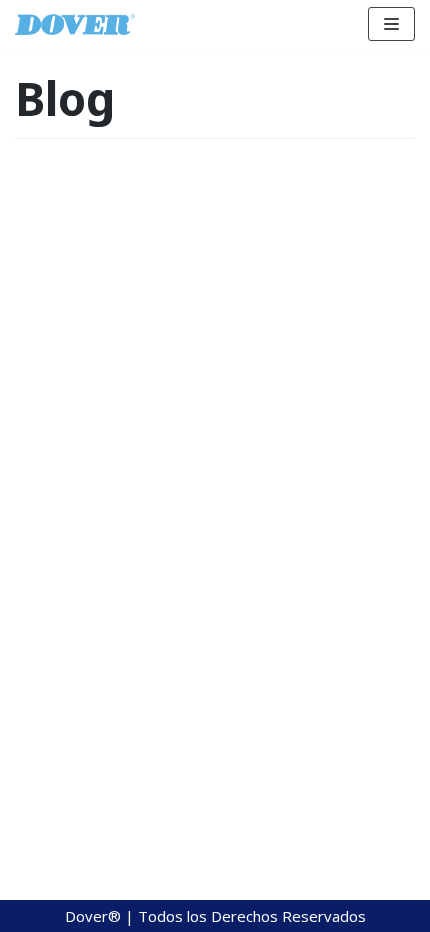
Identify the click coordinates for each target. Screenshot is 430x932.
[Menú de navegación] (391, 24)
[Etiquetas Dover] (75, 24)
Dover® (95, 916)
